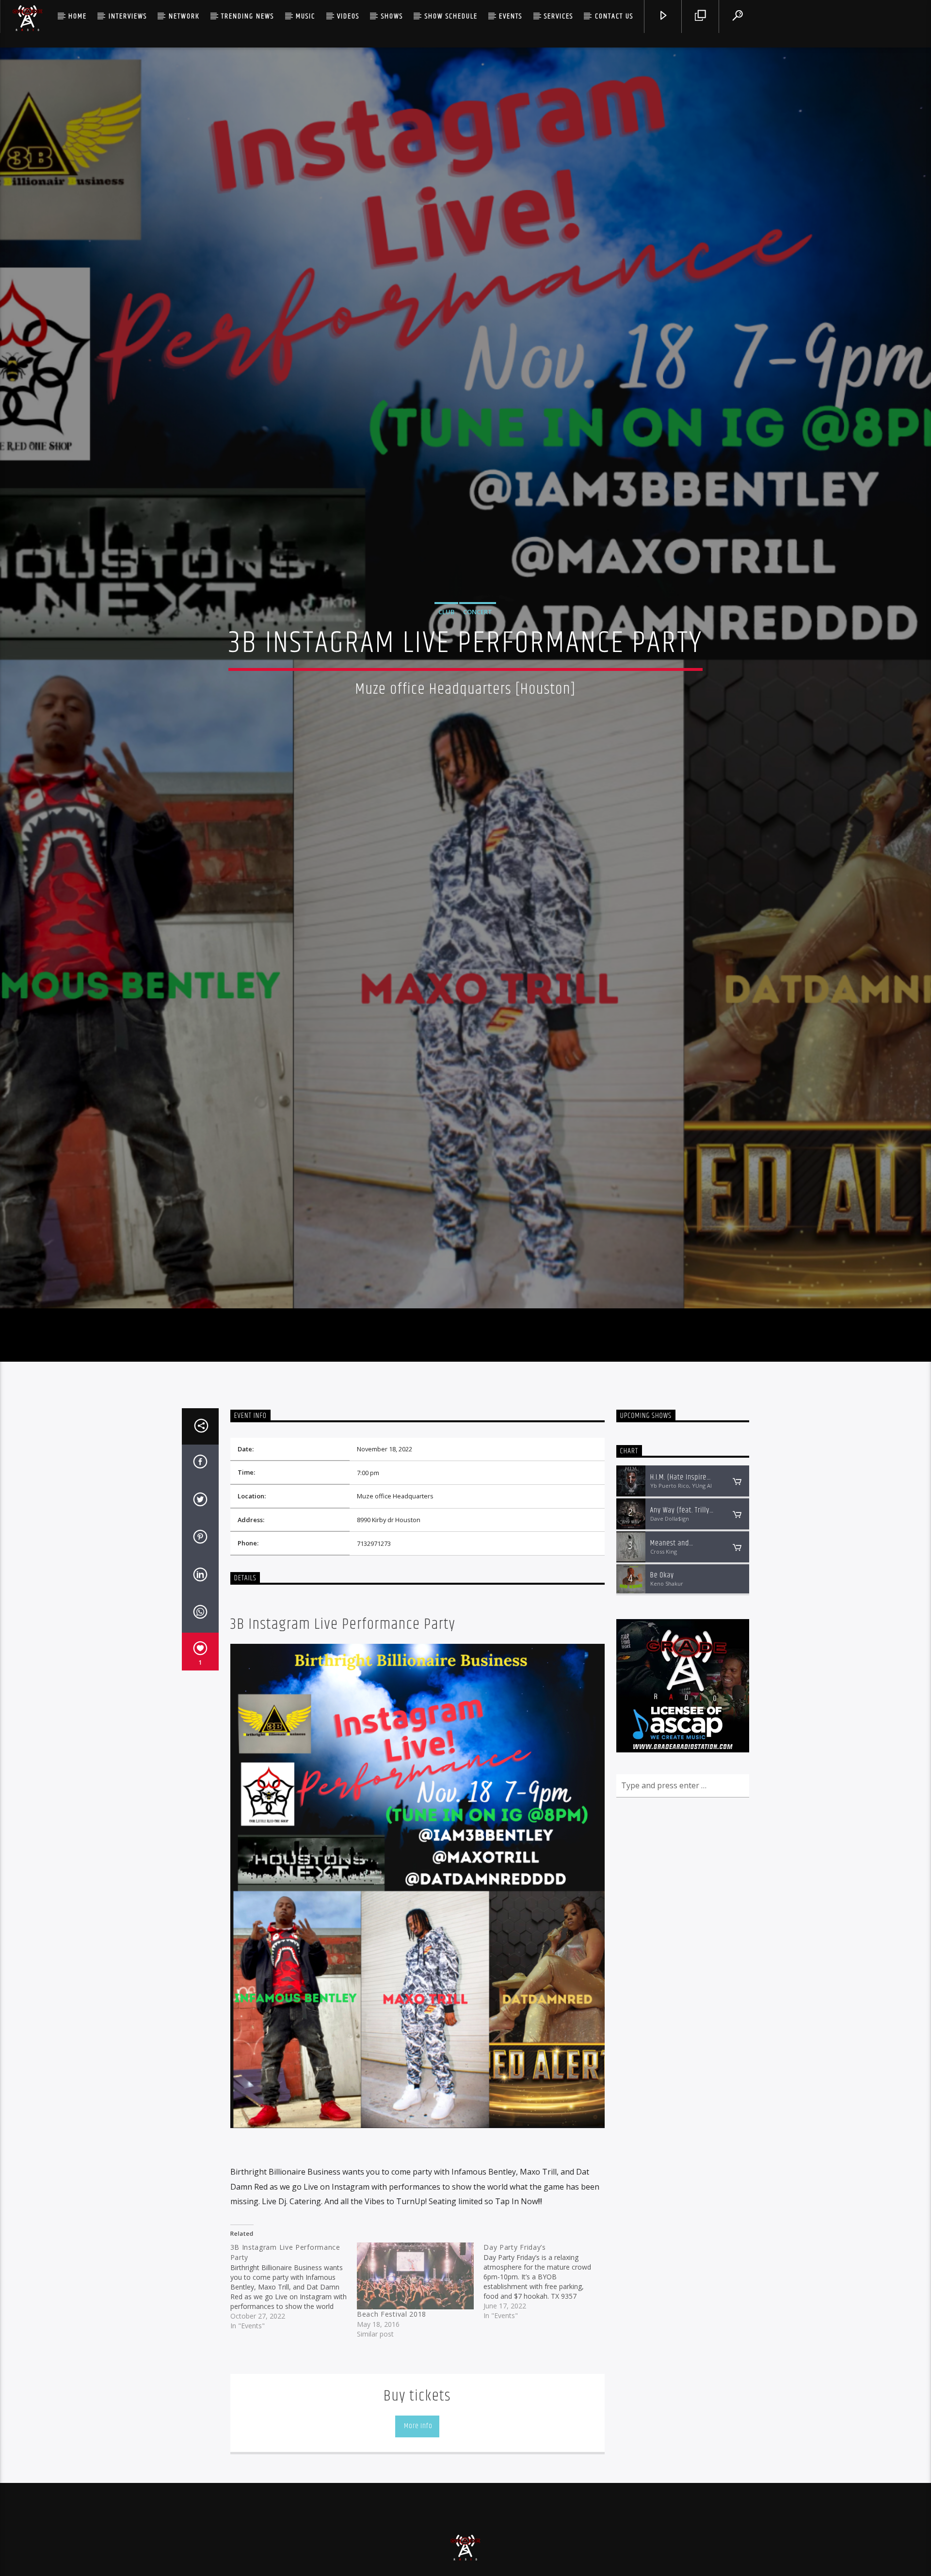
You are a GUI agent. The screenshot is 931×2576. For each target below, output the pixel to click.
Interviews (128, 16)
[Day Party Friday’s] (547, 2388)
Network (184, 16)
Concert (478, 661)
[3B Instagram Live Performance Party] (294, 2393)
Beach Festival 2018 (392, 2421)
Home (78, 16)
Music (305, 16)
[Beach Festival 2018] (415, 2383)
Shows (392, 16)
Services (559, 16)
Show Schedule (451, 16)
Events (511, 16)
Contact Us (614, 16)
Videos (348, 16)
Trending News (248, 16)
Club (446, 661)
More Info (417, 2533)
